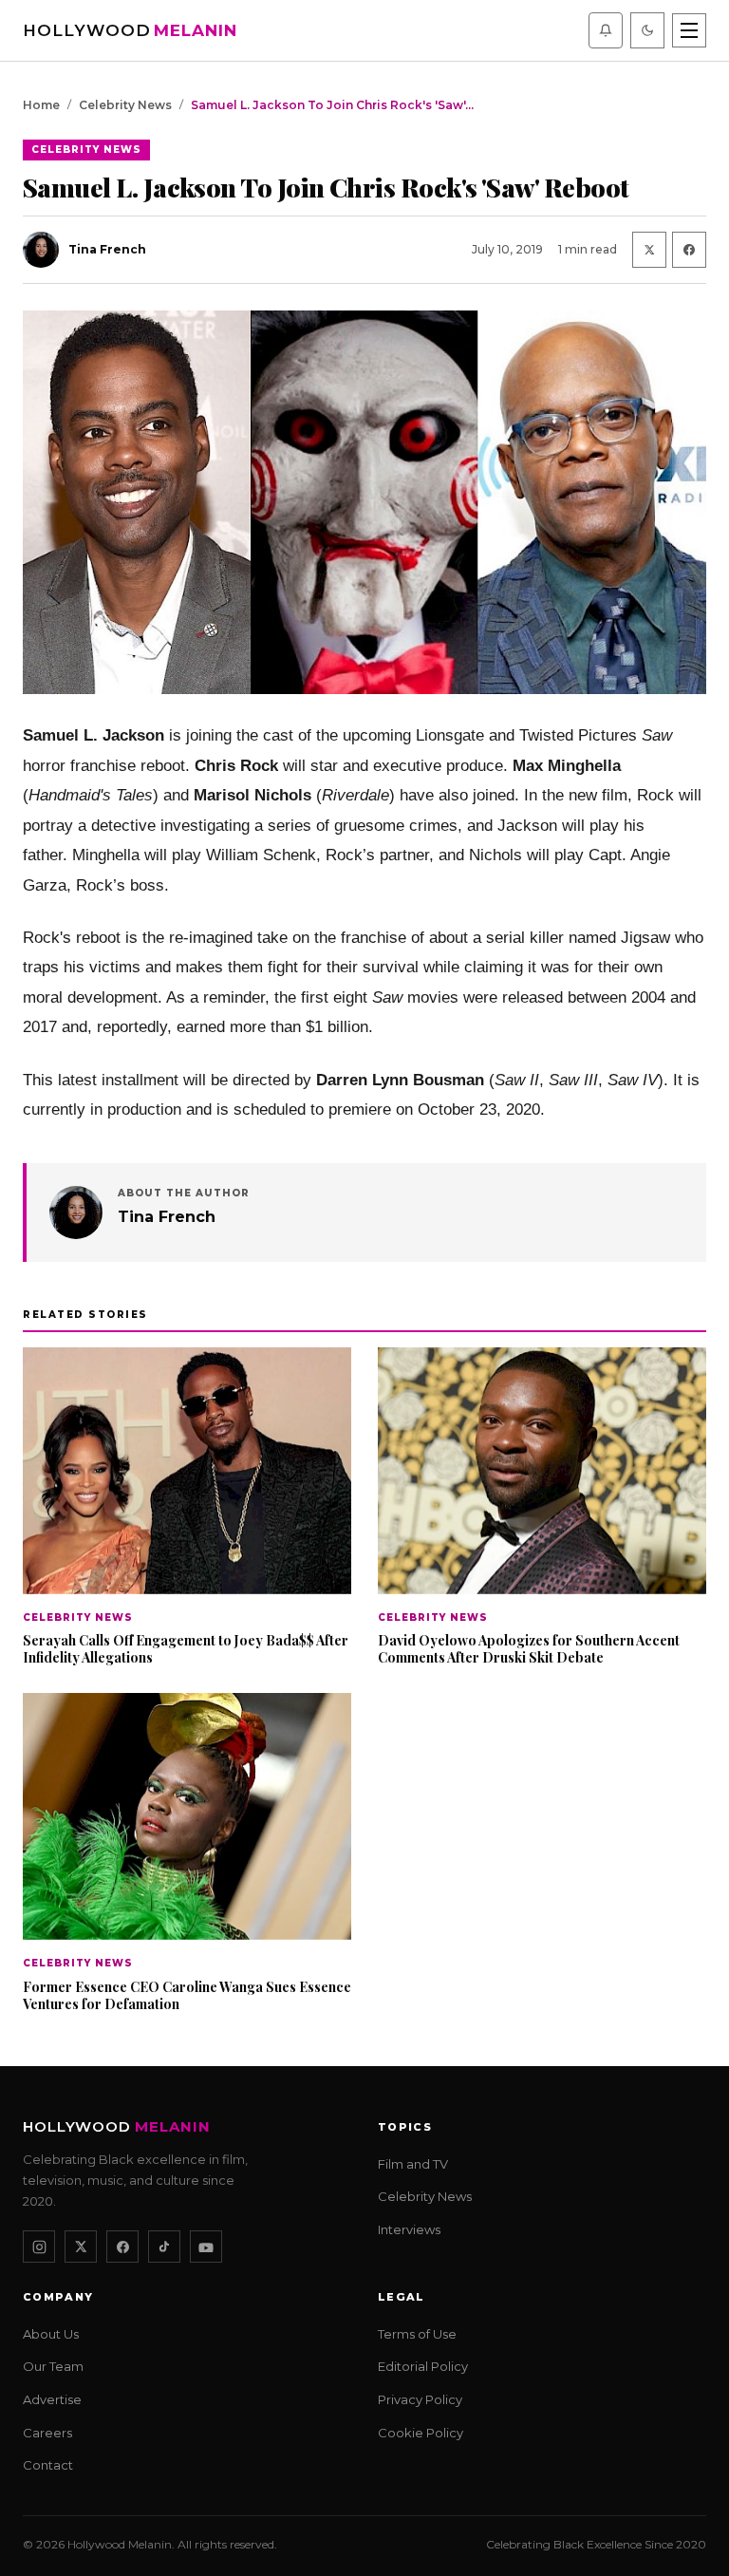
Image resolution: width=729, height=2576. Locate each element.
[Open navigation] (689, 30)
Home (41, 105)
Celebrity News (125, 105)
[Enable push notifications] (606, 30)
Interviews (409, 2228)
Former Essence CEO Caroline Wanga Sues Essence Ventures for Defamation (187, 1994)
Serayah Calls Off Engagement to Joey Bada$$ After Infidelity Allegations (186, 1649)
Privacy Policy (420, 2399)
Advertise (52, 2399)
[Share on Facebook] (689, 250)
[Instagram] (39, 2247)
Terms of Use (417, 2333)
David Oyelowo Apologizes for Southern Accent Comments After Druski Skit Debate (529, 1649)
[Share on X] (649, 250)
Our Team (53, 2366)
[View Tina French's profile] (76, 1213)
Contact (48, 2465)
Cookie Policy (421, 2432)
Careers (47, 2432)
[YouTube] (206, 2247)
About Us (51, 2333)
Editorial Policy (423, 2366)
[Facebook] (122, 2247)
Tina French (167, 1217)
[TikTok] (164, 2247)
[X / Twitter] (81, 2247)
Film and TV (413, 2163)
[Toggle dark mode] (647, 30)
